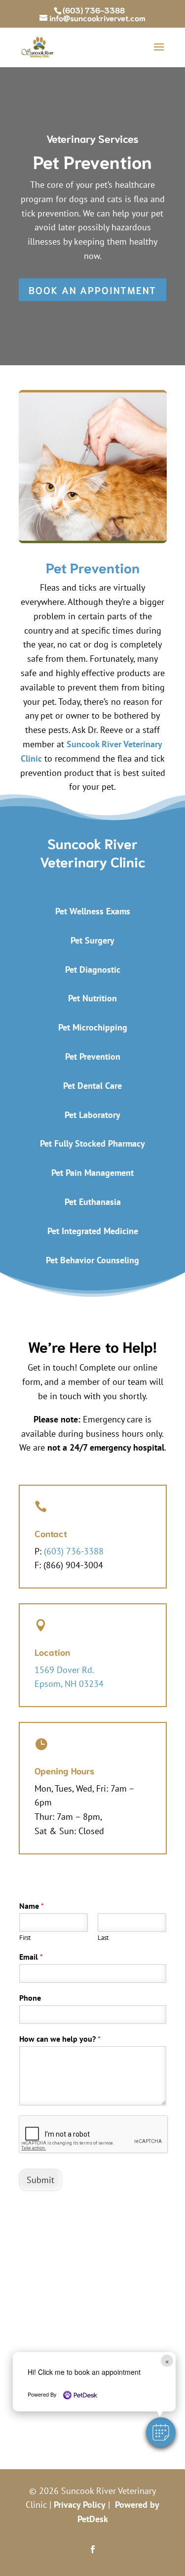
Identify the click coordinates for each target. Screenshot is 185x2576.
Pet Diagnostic (93, 969)
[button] (161, 2432)
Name (32, 1906)
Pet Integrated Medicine (93, 1231)
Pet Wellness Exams (93, 911)
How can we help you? (60, 2039)
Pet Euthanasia (93, 1202)
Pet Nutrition (92, 998)
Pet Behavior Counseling (92, 1260)
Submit (40, 2180)
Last (103, 1938)
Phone (30, 1998)
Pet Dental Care (92, 1086)
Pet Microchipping (93, 1027)
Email (31, 1957)
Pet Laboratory (92, 1115)
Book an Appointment (92, 290)
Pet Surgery (92, 940)
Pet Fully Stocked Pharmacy (92, 1143)
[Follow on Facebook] (93, 2549)
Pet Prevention (93, 1056)
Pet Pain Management (92, 1173)
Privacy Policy (80, 2505)
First (25, 1938)
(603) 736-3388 (94, 10)
